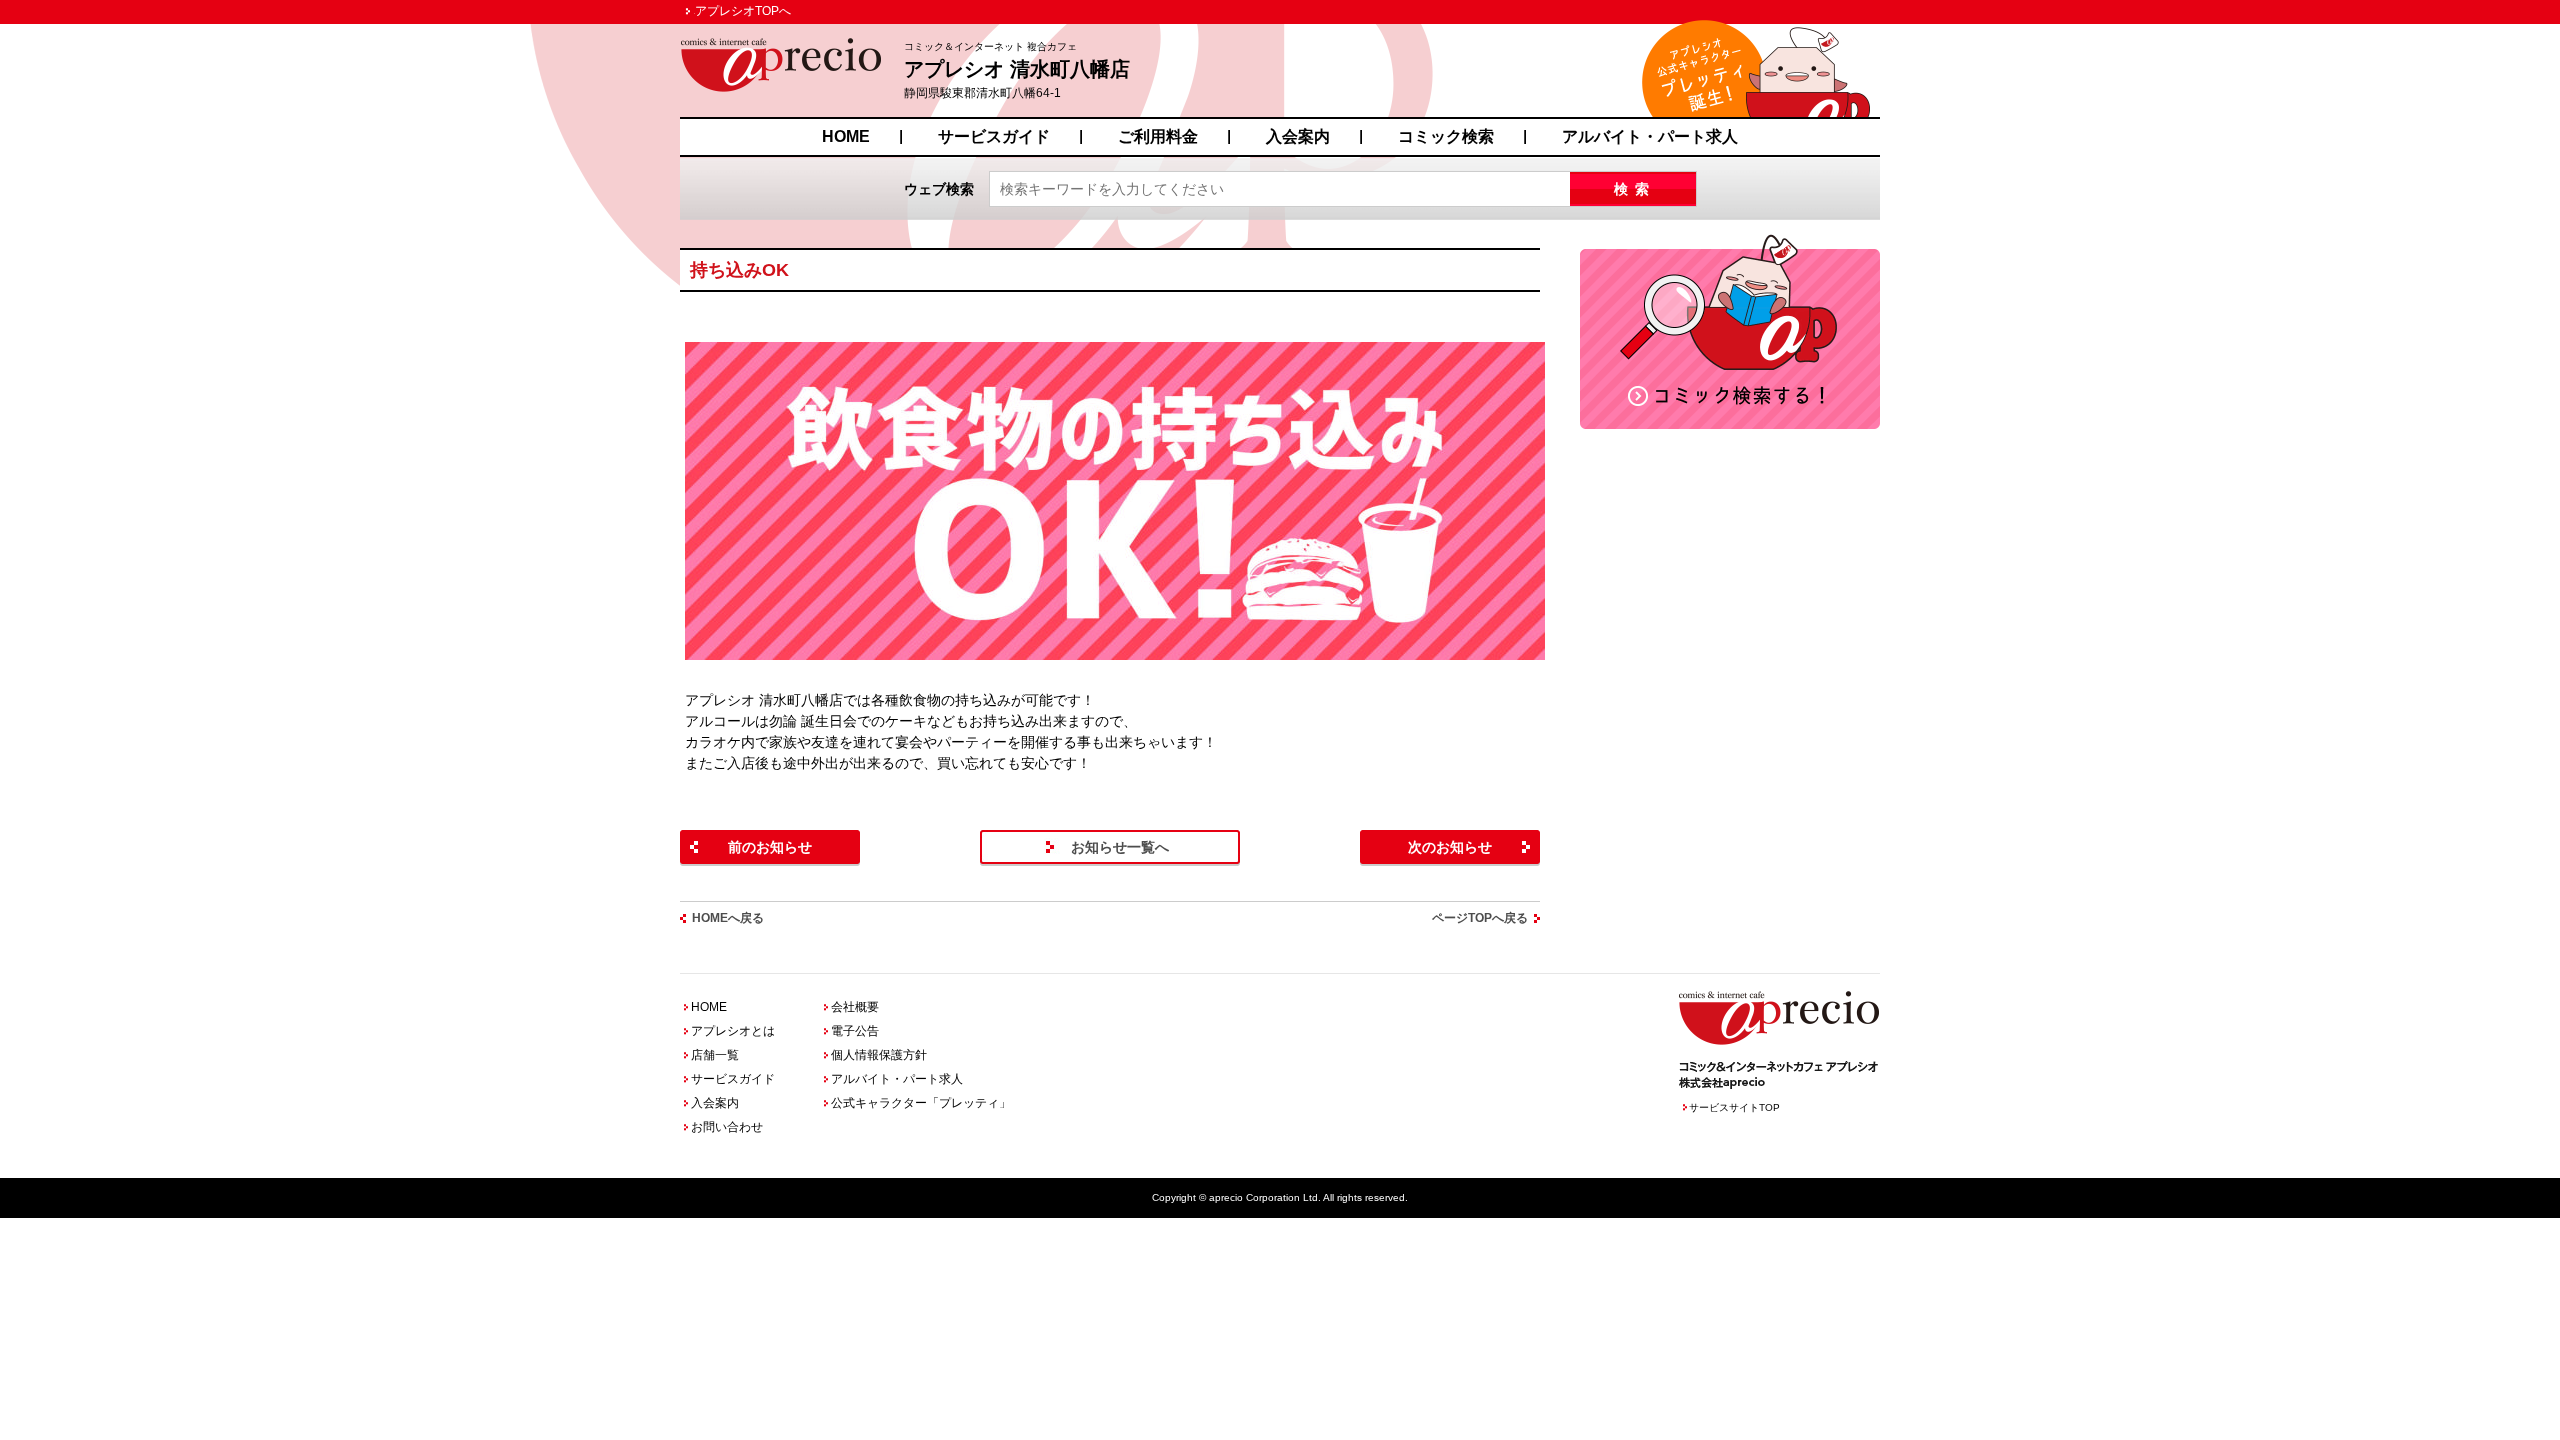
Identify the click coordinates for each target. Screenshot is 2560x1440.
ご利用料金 (1158, 136)
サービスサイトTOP (1734, 1107)
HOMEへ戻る (728, 918)
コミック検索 (1446, 136)
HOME (846, 136)
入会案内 (1298, 136)
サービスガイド (994, 136)
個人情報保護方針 (879, 1055)
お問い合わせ (727, 1127)
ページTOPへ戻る (1480, 918)
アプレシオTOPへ (743, 11)
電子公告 (855, 1031)
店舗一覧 (715, 1055)
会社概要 (855, 1007)
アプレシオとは (733, 1031)
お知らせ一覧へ (1120, 847)
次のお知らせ (1450, 847)
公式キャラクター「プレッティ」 (921, 1103)
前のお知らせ (770, 847)
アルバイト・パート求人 (1650, 136)
